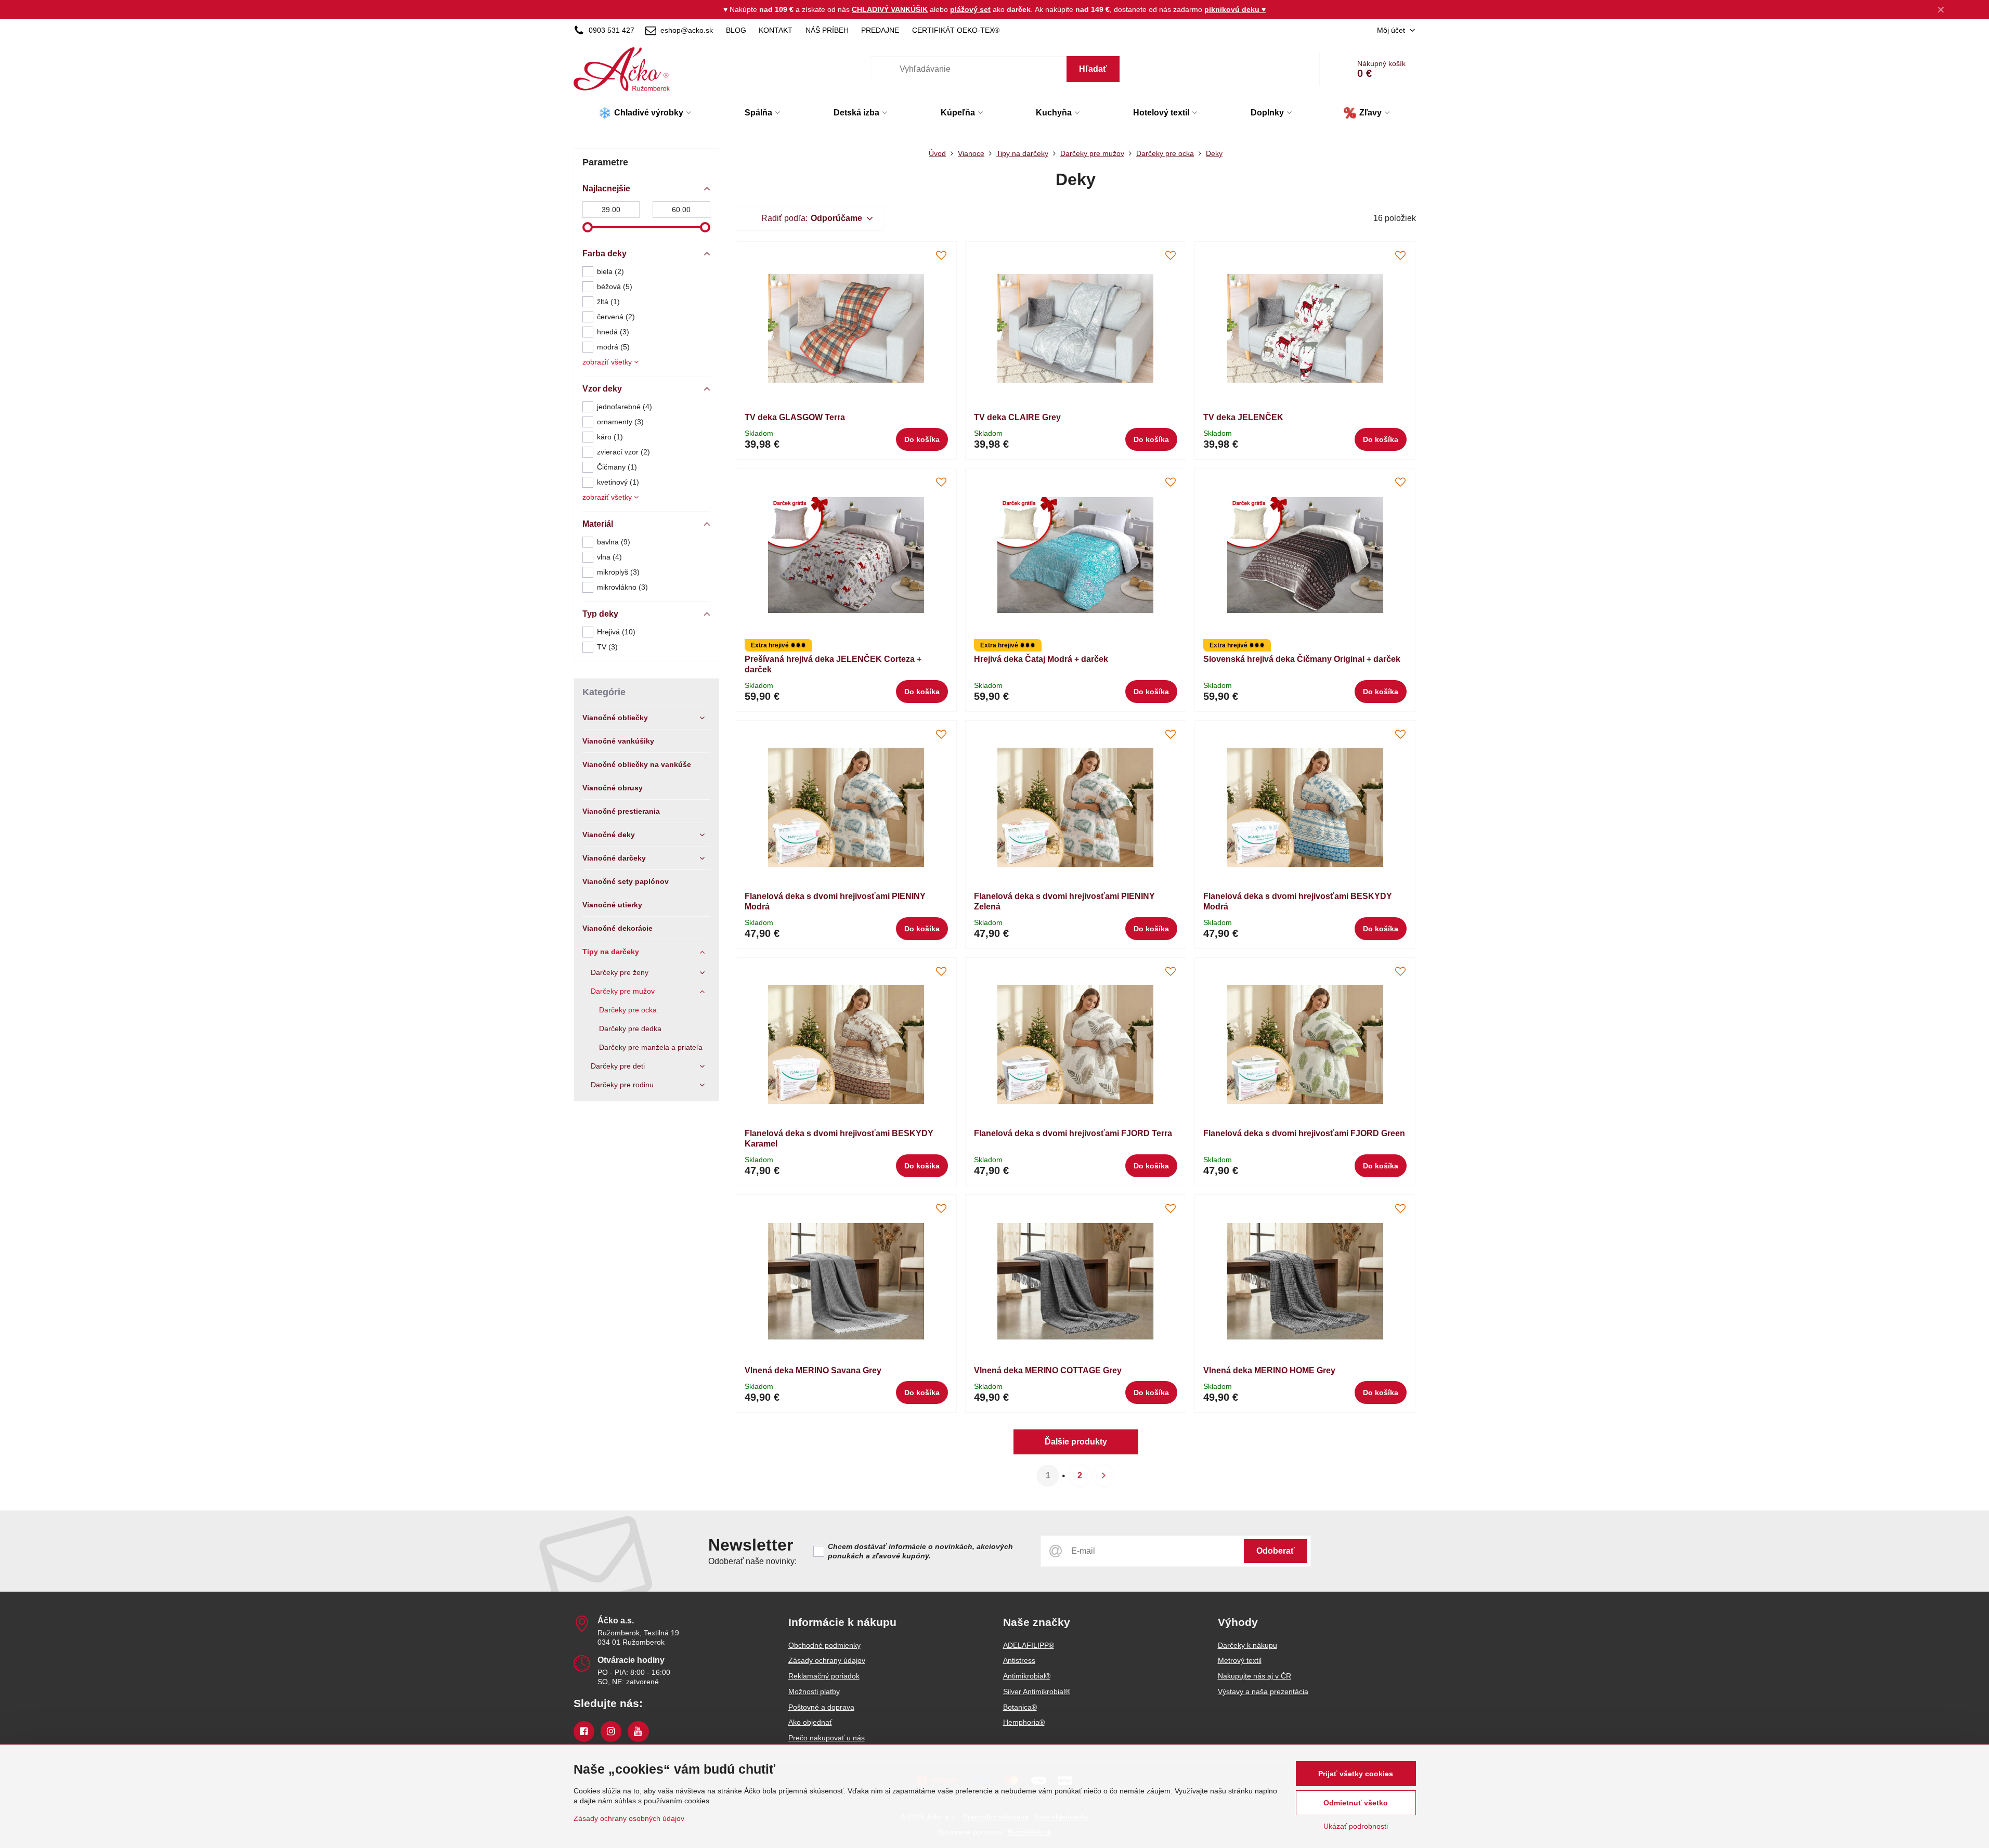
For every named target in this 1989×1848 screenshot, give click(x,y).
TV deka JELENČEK (1243, 417)
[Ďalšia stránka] (1103, 1476)
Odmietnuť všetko (1356, 1803)
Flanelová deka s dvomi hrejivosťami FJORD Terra (1073, 1133)
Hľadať (1093, 69)
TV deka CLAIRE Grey (1017, 417)
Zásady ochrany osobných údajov (629, 1818)
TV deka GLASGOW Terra (795, 417)
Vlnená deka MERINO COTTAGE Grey (1048, 1370)
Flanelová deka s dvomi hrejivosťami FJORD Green (1304, 1133)
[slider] (588, 227)
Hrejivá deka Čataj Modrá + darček (1041, 659)
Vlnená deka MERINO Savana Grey (813, 1370)
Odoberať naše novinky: (752, 1561)
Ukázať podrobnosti (1356, 1826)
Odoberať (1276, 1551)
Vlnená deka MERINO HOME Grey (1269, 1370)
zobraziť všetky (608, 362)
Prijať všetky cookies (1356, 1774)
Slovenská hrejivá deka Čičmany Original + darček (1302, 659)
